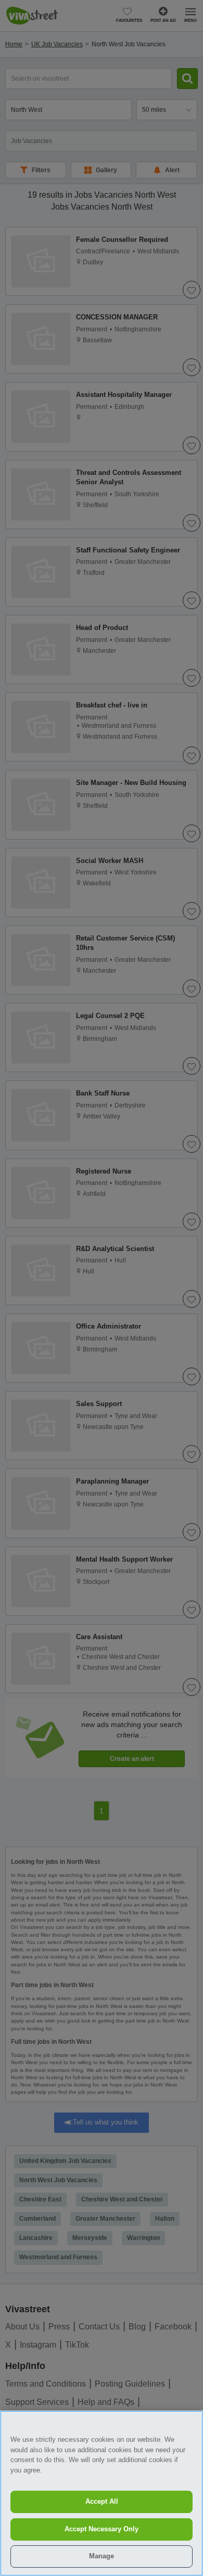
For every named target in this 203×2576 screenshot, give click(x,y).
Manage (102, 2556)
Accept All (102, 2501)
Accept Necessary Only (102, 2529)
